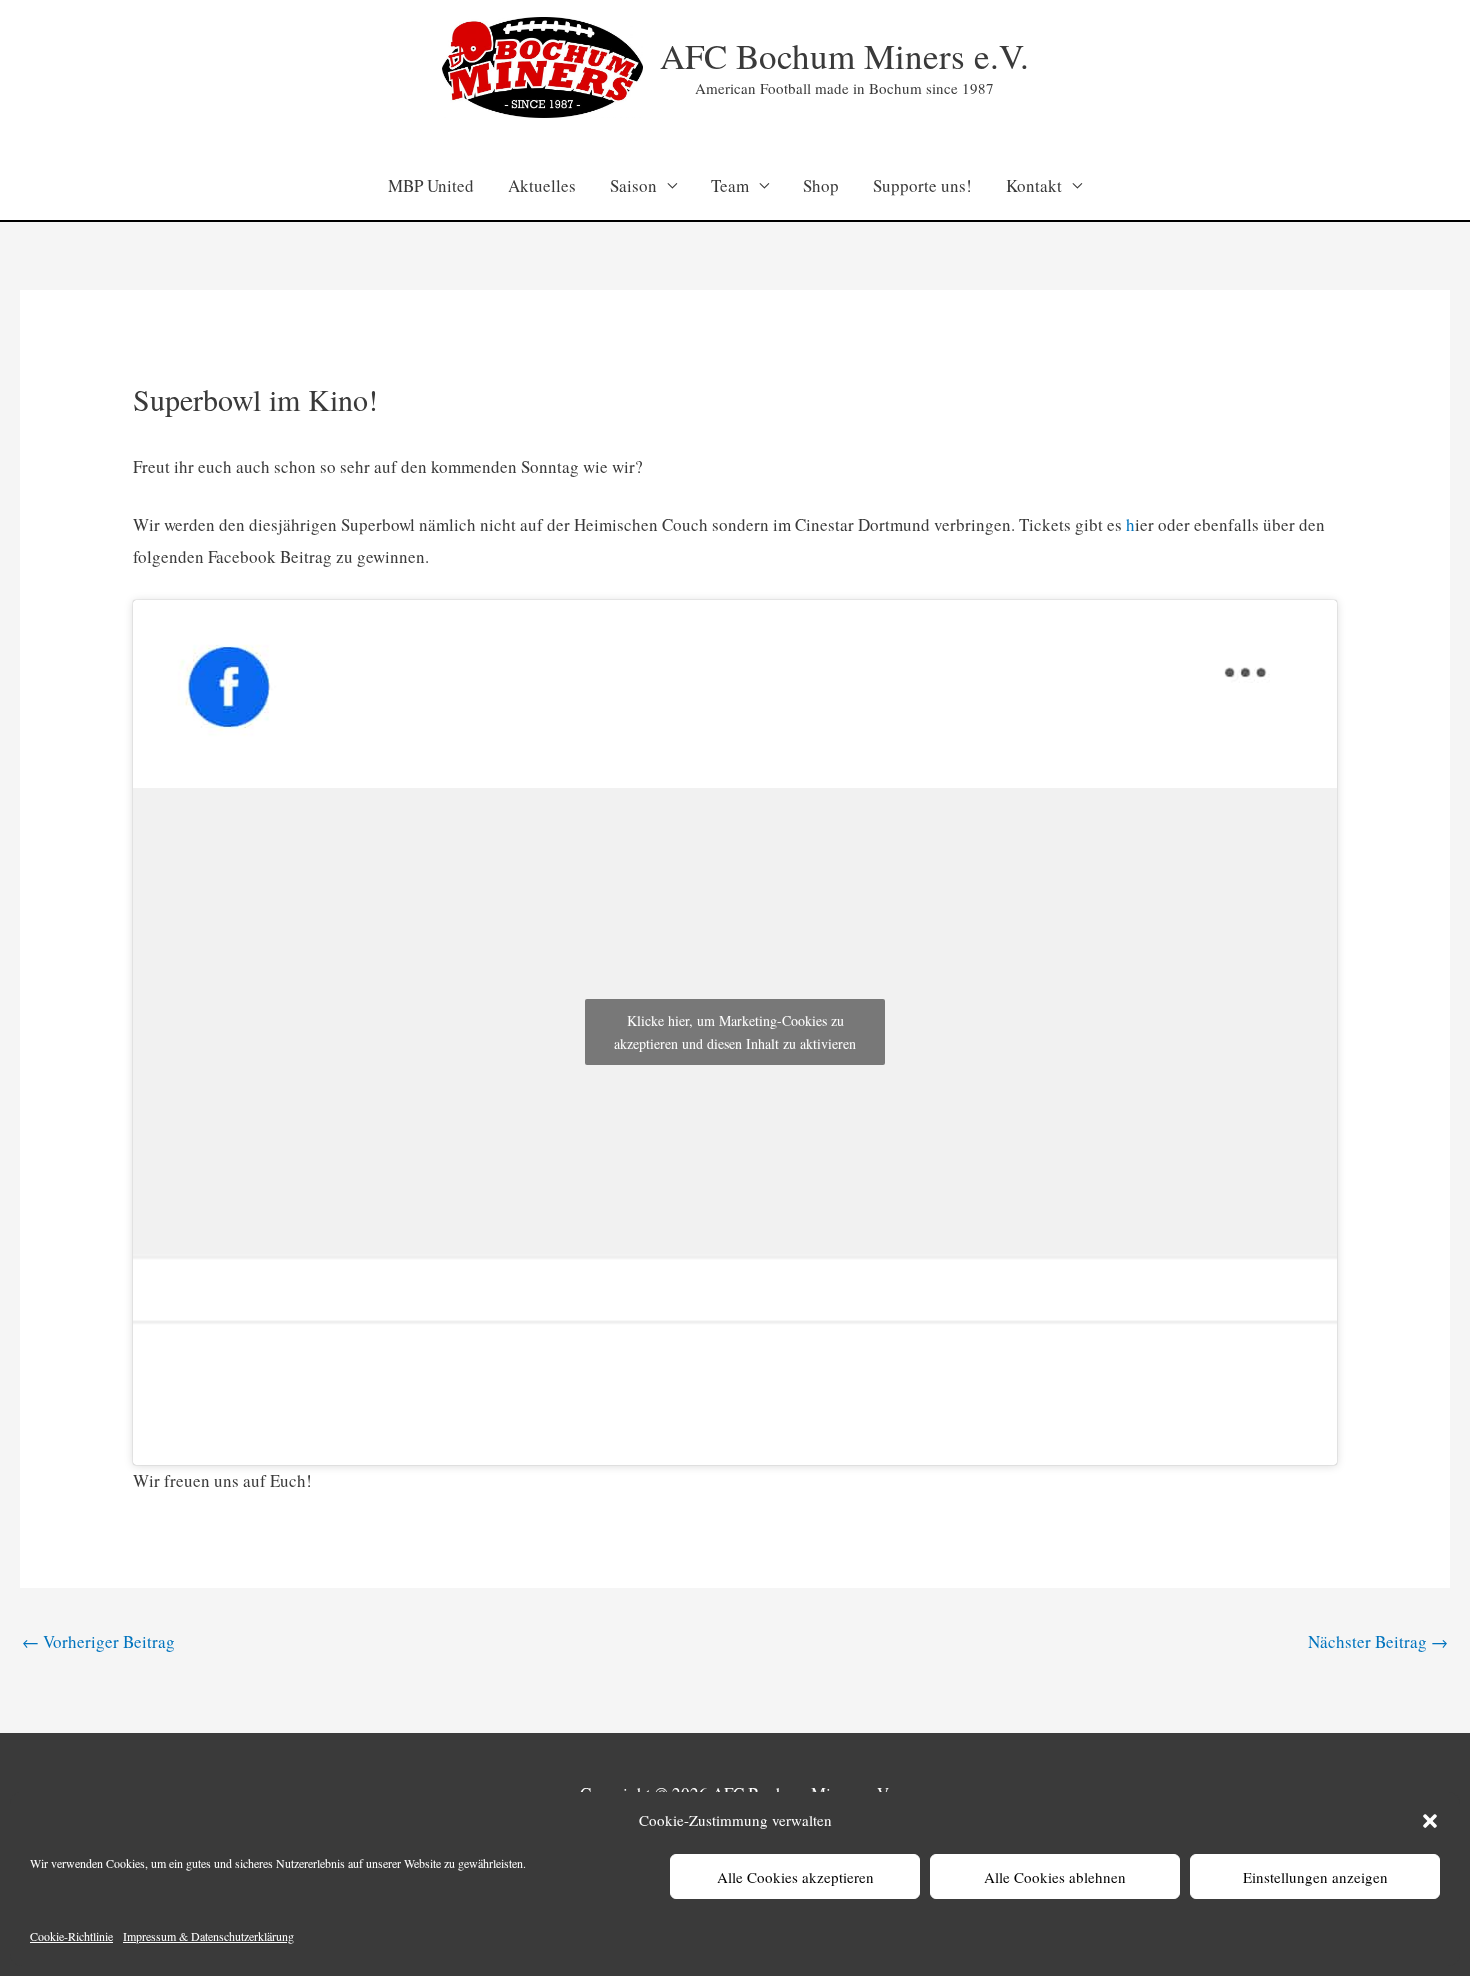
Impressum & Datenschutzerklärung (208, 1936)
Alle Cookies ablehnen (1055, 1877)
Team (730, 185)
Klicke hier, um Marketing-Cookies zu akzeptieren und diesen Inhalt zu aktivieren (735, 1032)
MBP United (431, 185)
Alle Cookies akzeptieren (795, 1877)
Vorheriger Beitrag (98, 1641)
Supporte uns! (922, 185)
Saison (633, 185)
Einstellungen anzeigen (1315, 1877)
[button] (1430, 1821)
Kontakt (1034, 185)
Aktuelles (542, 185)
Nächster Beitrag (1378, 1641)
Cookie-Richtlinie (71, 1936)
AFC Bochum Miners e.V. (844, 55)
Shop (821, 185)
